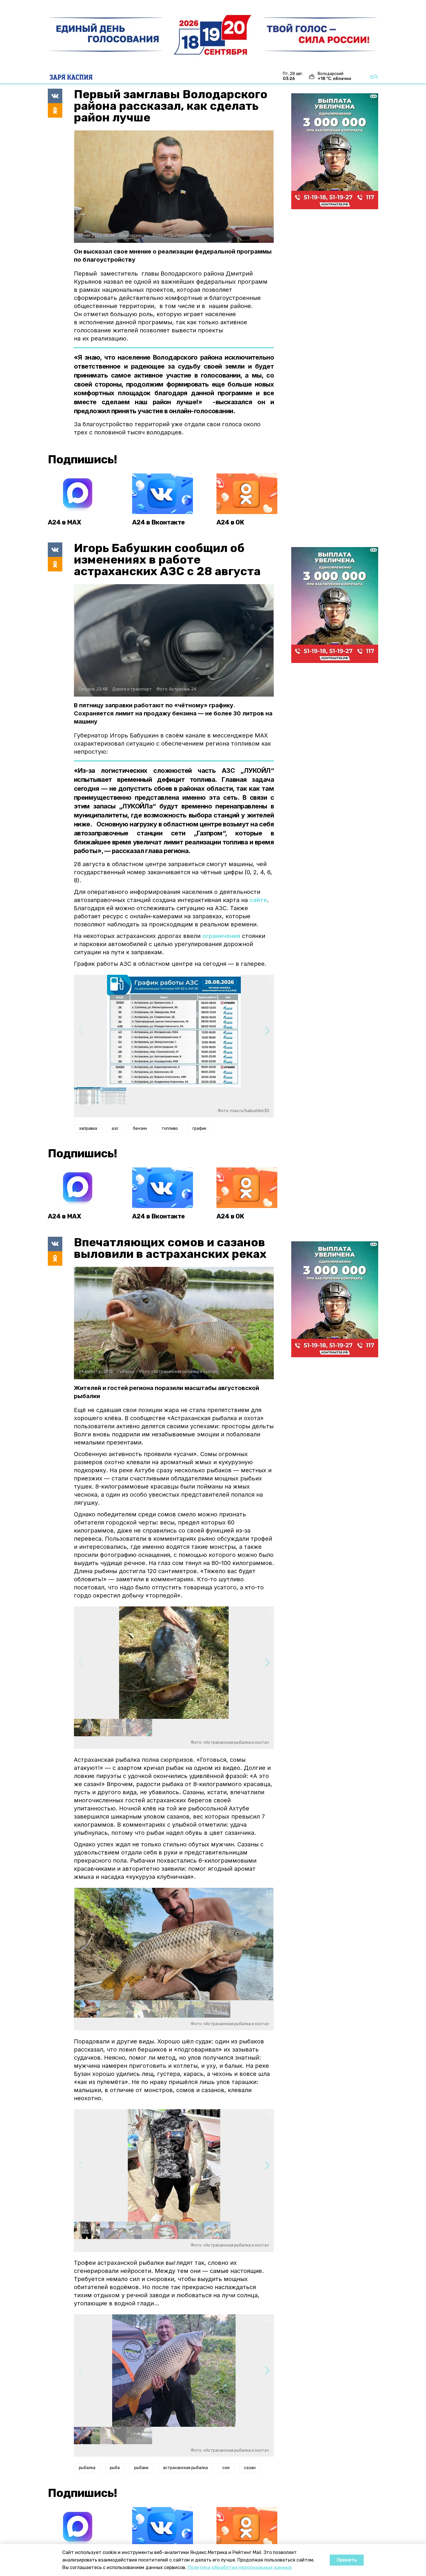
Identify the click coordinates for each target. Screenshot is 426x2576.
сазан (250, 2468)
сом (226, 2468)
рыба (115, 2468)
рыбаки (141, 2468)
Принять (347, 2560)
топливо (170, 1128)
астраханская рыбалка (185, 2468)
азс (115, 1128)
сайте (258, 900)
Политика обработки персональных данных (240, 2567)
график (199, 1128)
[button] (267, 1031)
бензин (140, 1128)
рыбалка (87, 2468)
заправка (88, 1128)
